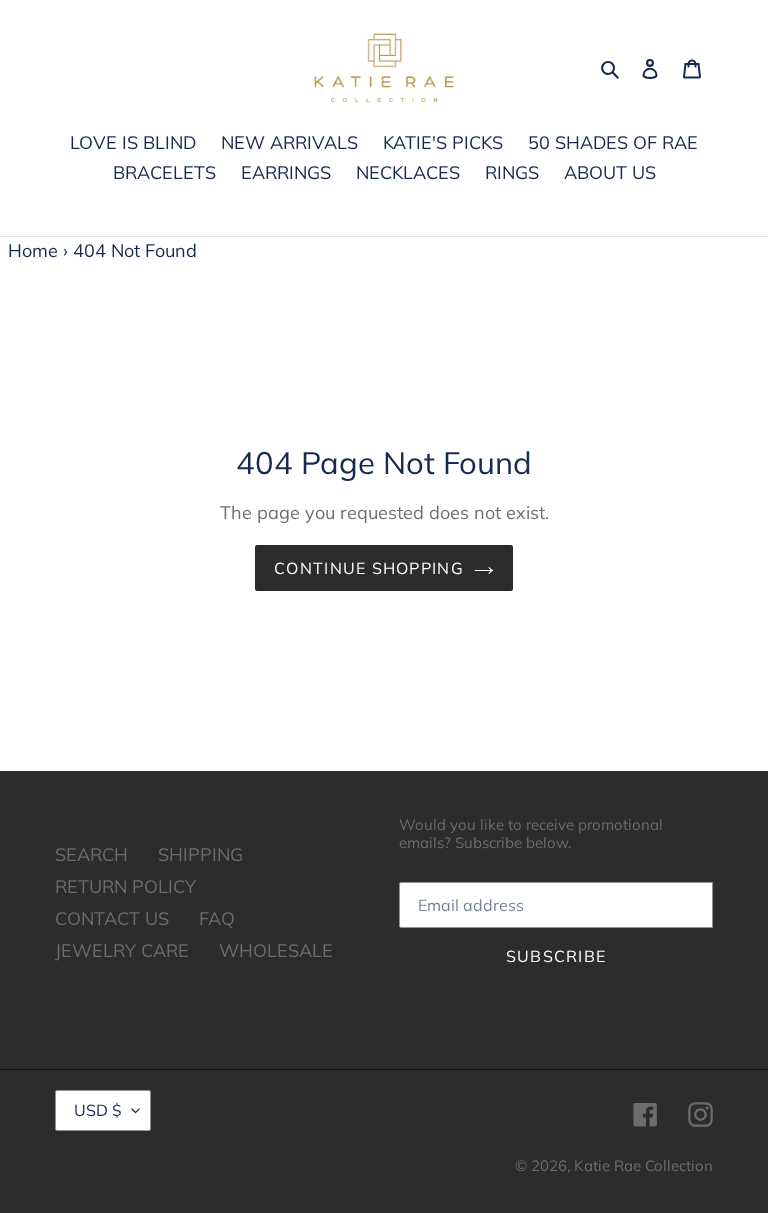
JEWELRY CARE (122, 950)
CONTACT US (112, 918)
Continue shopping (369, 568)
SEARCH (91, 854)
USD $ (98, 1110)
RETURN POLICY (125, 886)
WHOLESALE (276, 950)
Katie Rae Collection (643, 1165)
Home (33, 250)
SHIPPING (200, 854)
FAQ (217, 918)
